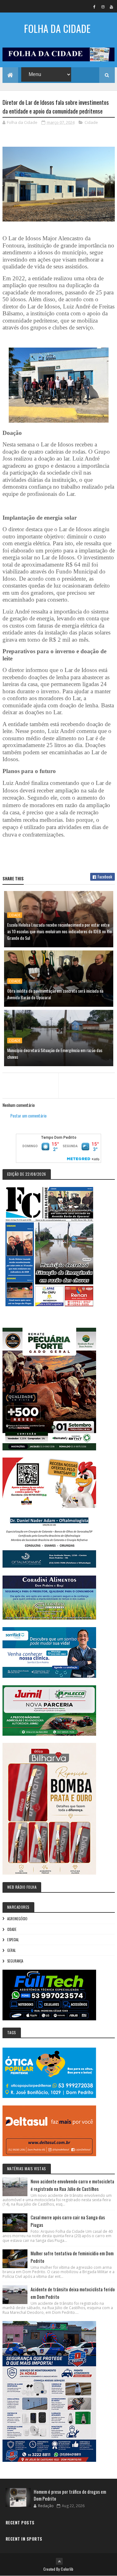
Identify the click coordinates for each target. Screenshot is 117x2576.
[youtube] (111, 7)
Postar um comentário (28, 1115)
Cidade (91, 122)
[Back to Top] (59, 2561)
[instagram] (103, 7)
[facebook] (95, 7)
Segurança (15, 1961)
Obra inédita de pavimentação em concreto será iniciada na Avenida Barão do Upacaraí (55, 994)
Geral (11, 1950)
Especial (13, 1940)
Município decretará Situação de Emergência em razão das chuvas (55, 1053)
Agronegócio (17, 1919)
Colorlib (67, 2569)
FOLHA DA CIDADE (57, 28)
